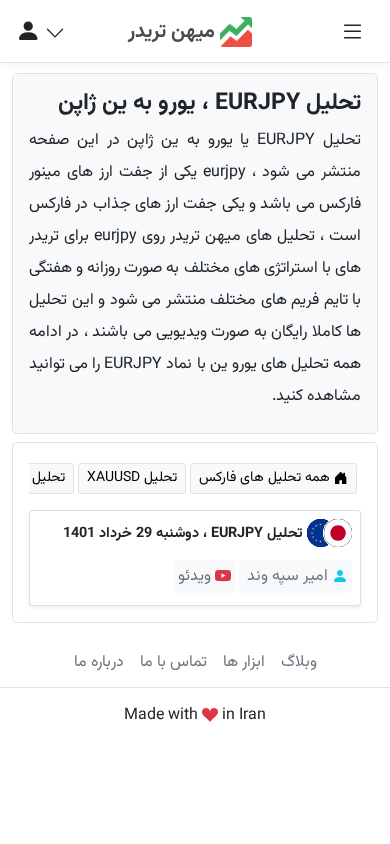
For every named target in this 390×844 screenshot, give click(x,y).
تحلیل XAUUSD (132, 478)
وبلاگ (299, 662)
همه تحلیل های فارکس (266, 478)
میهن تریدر (174, 33)
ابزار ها (244, 662)
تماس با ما (173, 662)
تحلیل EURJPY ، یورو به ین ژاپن (209, 103)
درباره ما (99, 662)
